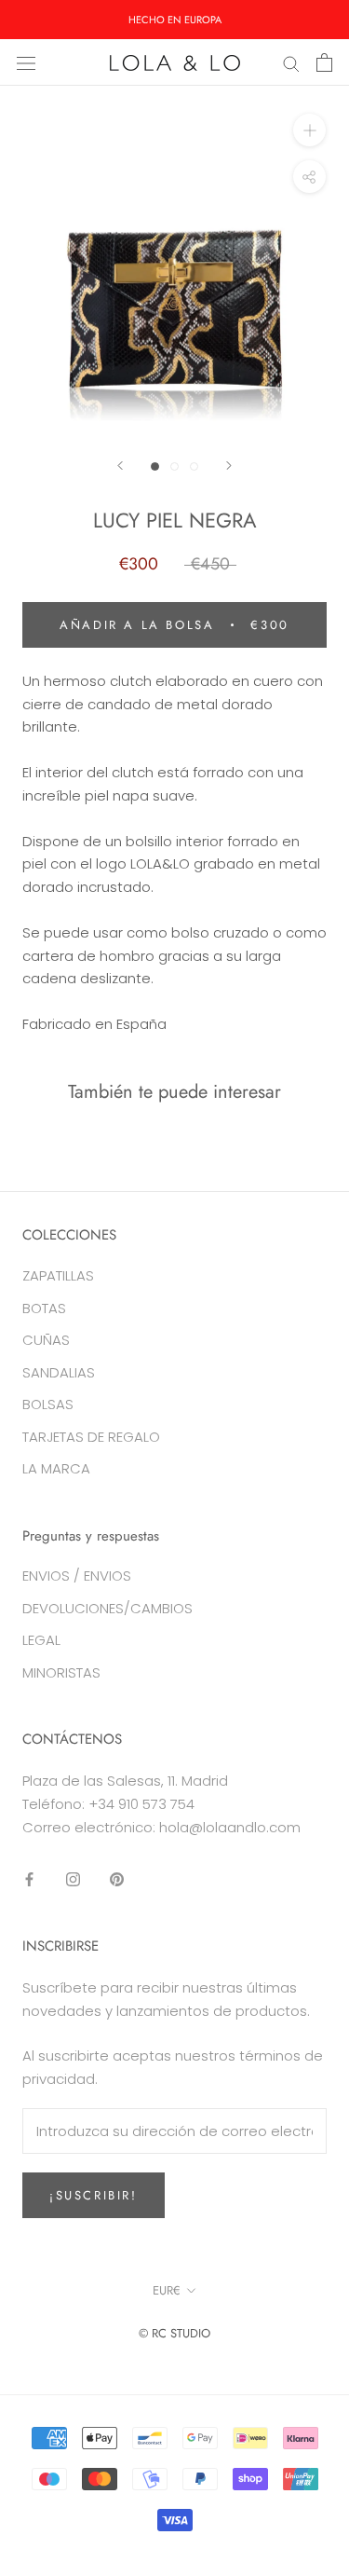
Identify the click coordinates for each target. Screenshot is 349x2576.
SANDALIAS (59, 1372)
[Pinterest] (117, 1878)
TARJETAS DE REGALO (91, 1437)
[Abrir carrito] (324, 62)
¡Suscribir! (94, 2195)
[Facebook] (29, 1878)
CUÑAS (46, 1340)
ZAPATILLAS (58, 1275)
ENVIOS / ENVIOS (77, 1576)
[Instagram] (73, 1878)
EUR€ (167, 2290)
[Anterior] (120, 466)
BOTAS (44, 1308)
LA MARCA (56, 1468)
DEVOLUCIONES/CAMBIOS (107, 1608)
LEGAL (41, 1640)
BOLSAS (48, 1404)
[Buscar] (291, 62)
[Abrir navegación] (26, 62)
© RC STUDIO (174, 2333)
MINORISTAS (61, 1672)
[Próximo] (229, 466)
